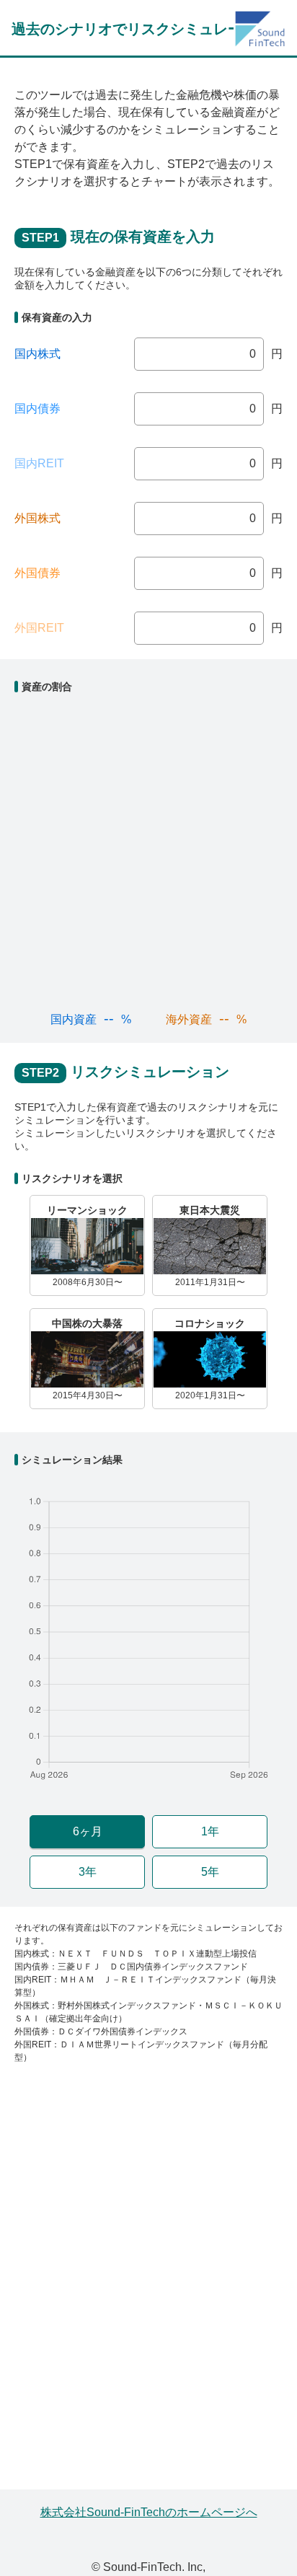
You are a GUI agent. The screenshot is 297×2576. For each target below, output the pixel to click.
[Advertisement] (148, 2283)
